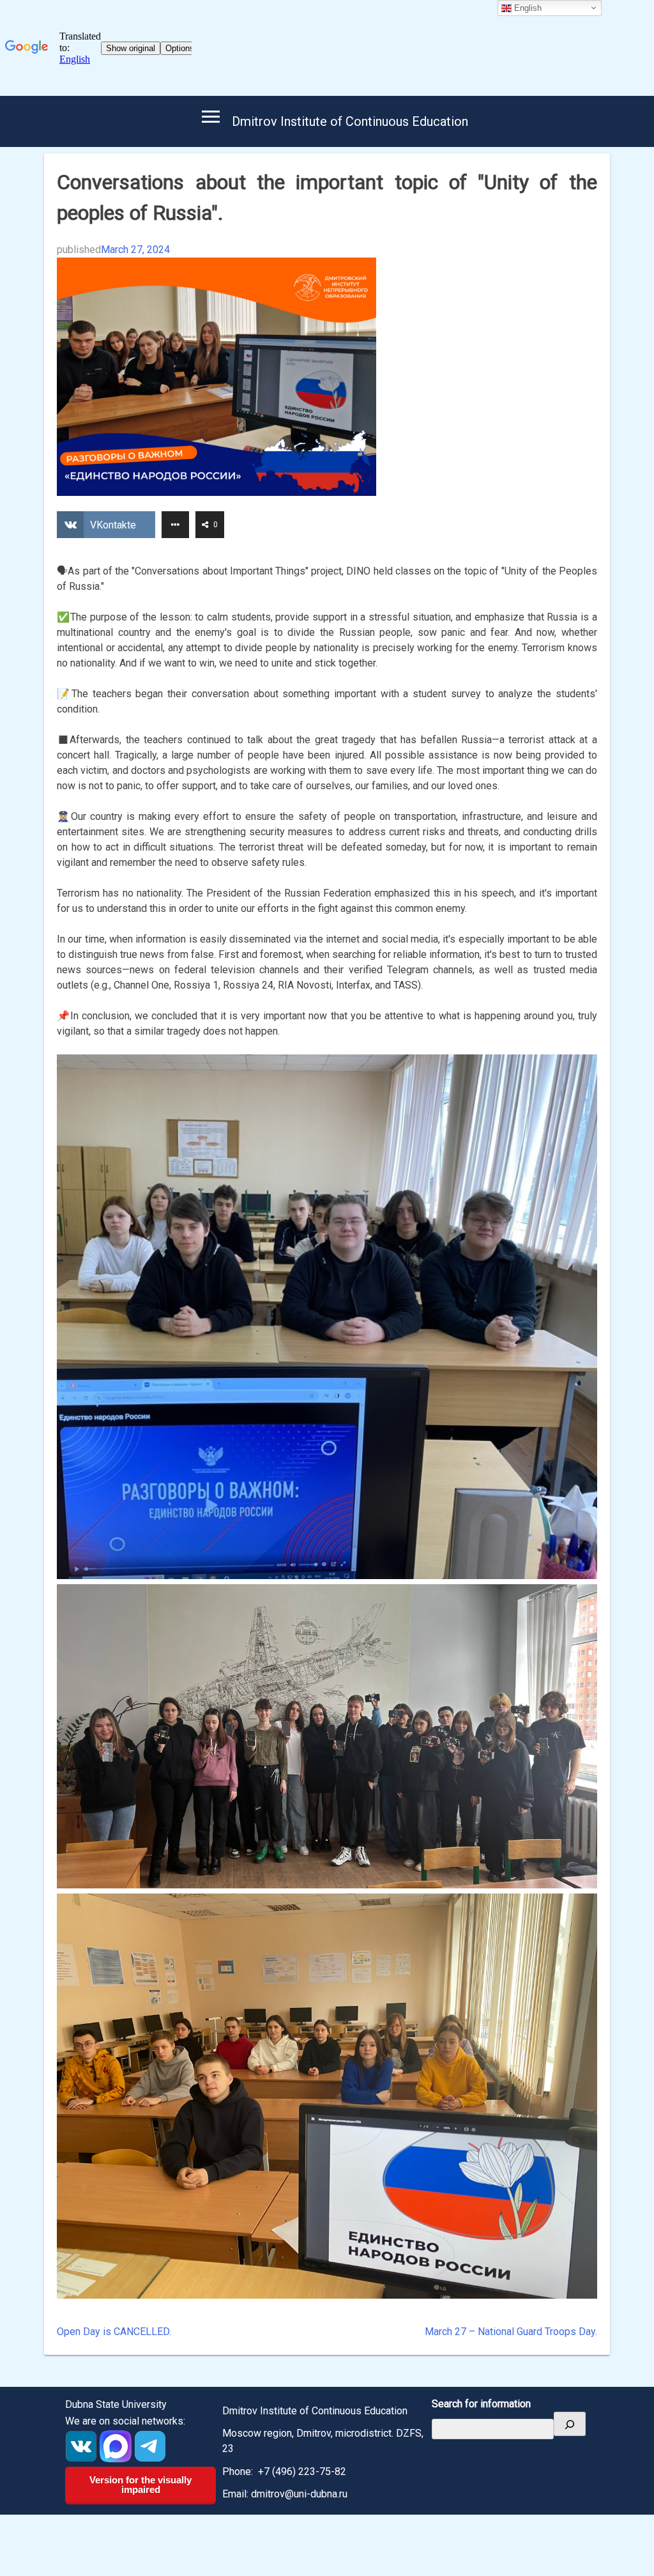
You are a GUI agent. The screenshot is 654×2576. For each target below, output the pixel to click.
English (527, 8)
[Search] (570, 2424)
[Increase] (581, 1071)
